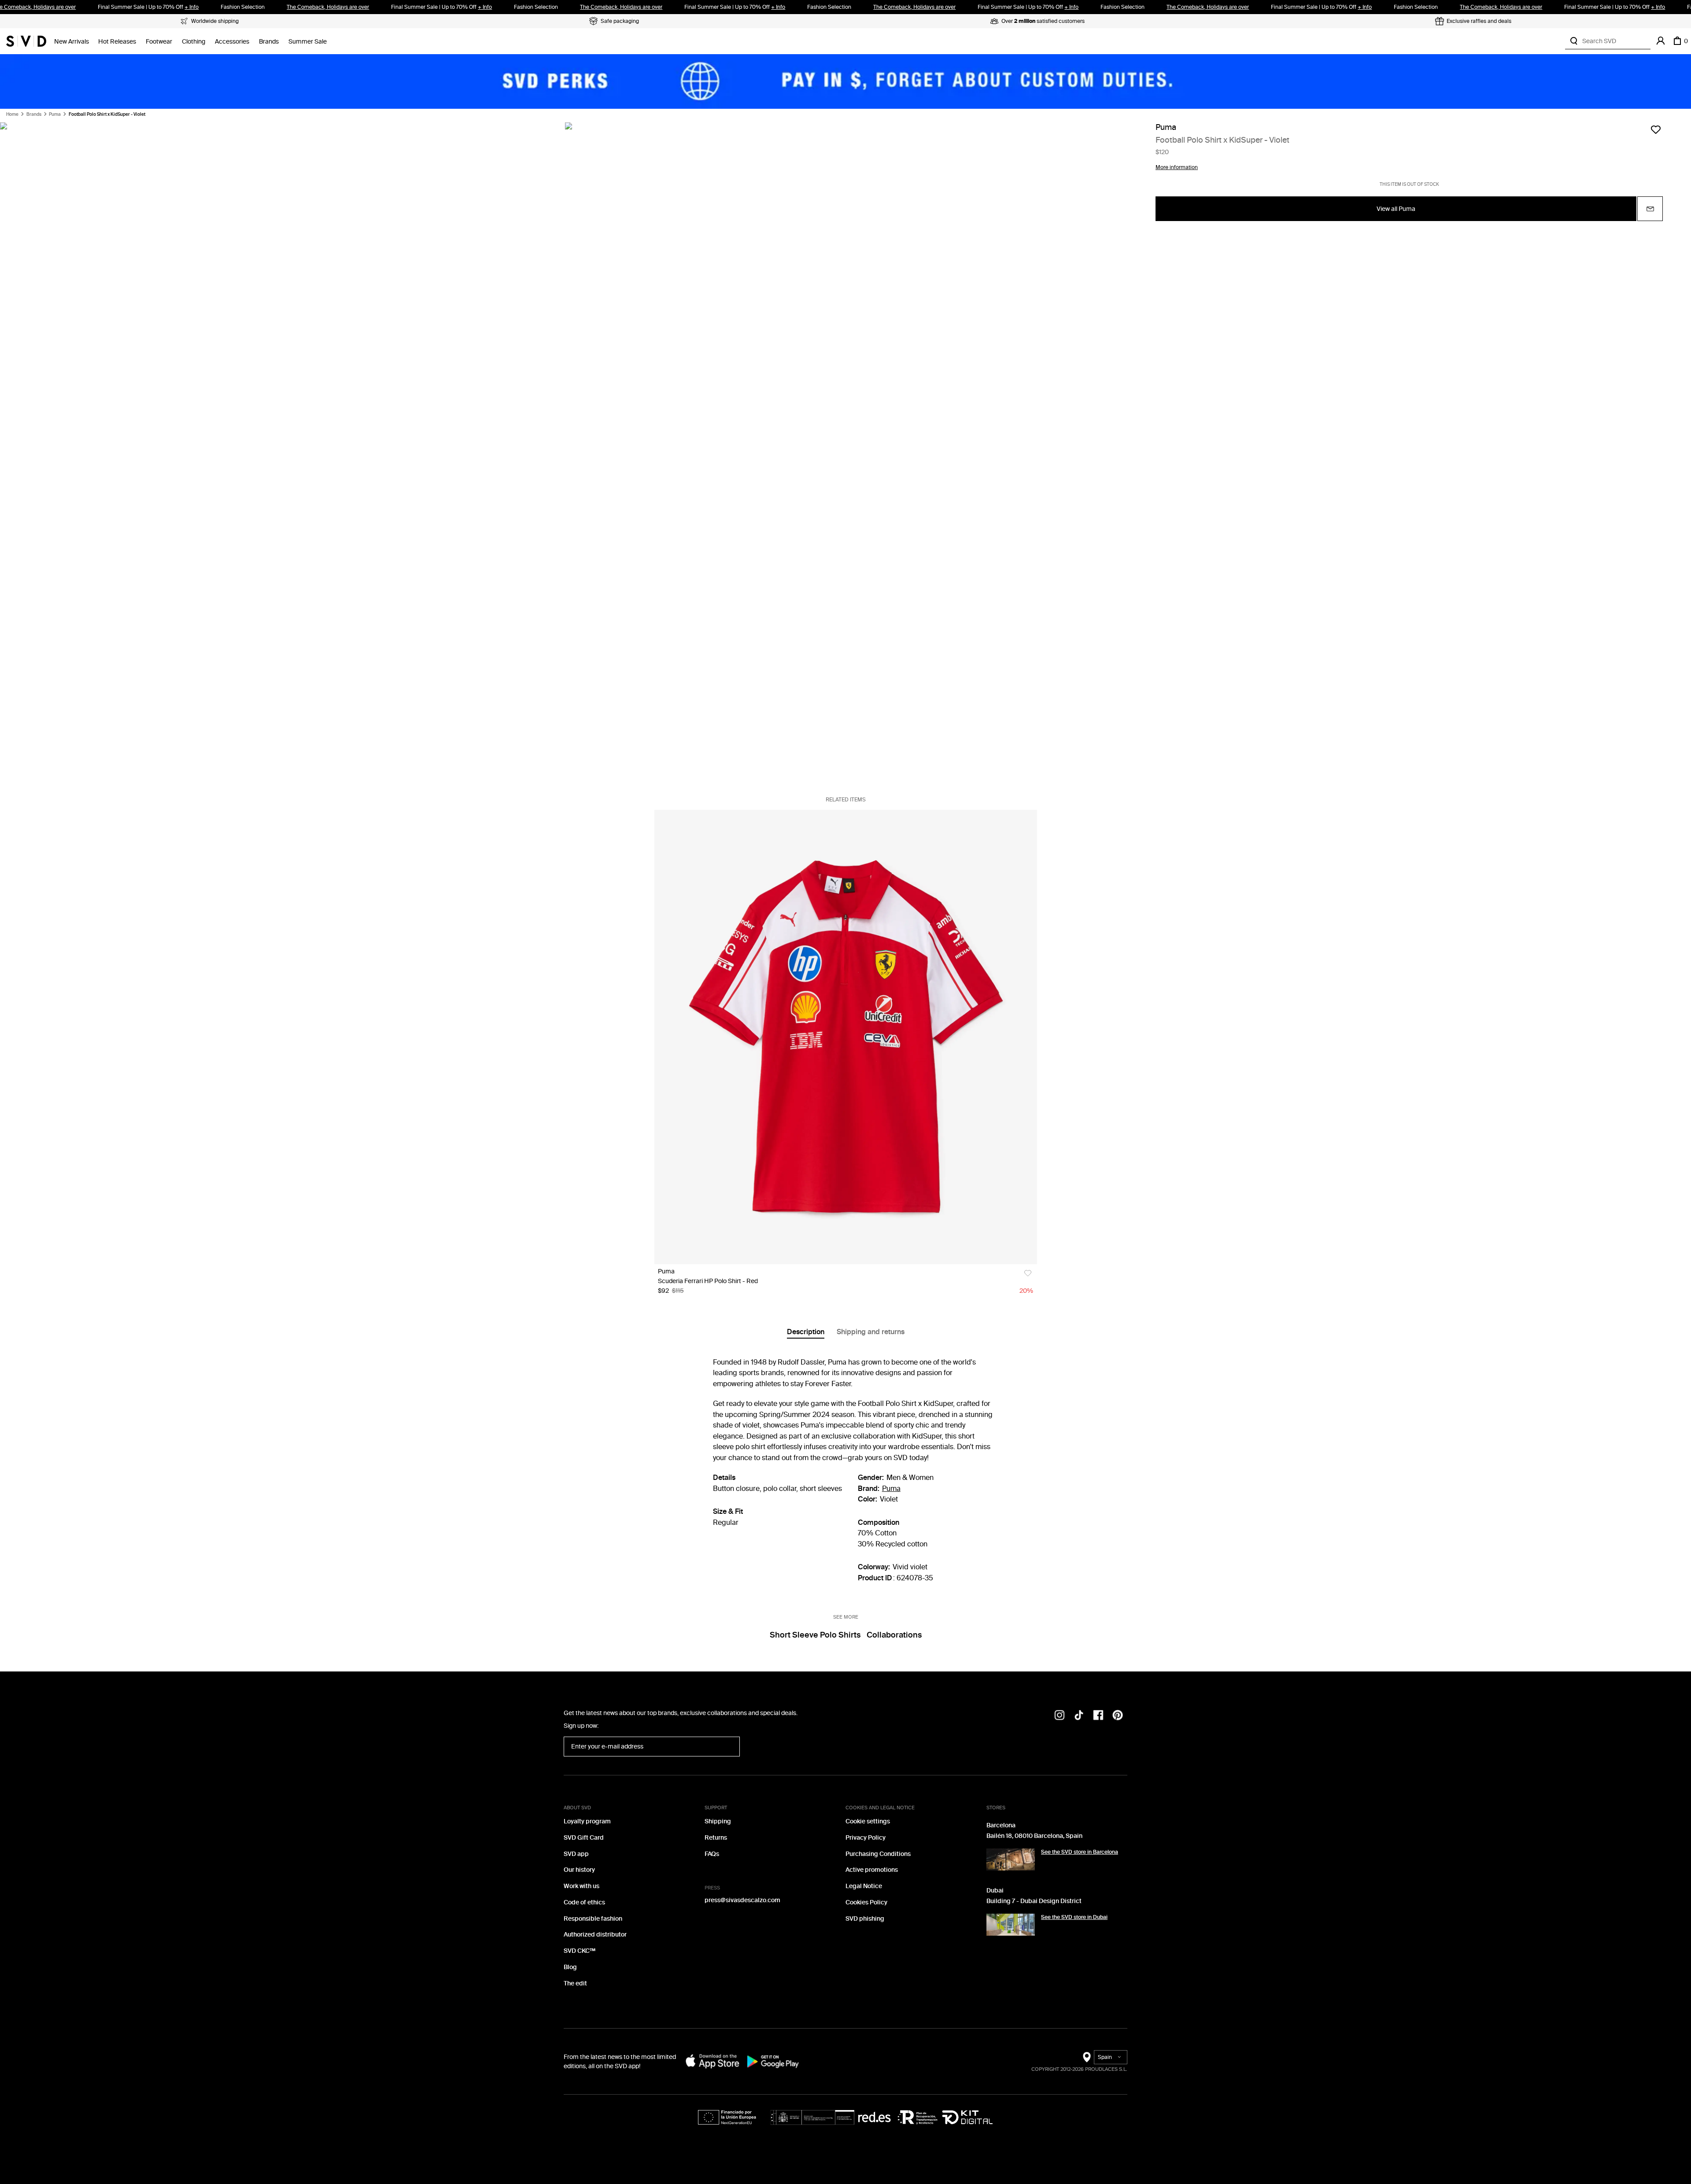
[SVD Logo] (26, 41)
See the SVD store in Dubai (1074, 1917)
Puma (55, 114)
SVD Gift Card (584, 1838)
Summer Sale (308, 42)
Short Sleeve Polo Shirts (815, 1635)
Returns (716, 1838)
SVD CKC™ (580, 1951)
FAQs (712, 1854)
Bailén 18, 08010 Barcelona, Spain (1034, 1836)
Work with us (582, 1886)
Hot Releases (117, 42)
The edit (575, 1983)
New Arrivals (72, 42)
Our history (579, 1870)
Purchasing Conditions (878, 1854)
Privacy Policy (866, 1838)
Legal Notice (864, 1886)
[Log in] (1661, 41)
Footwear (159, 42)
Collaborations (894, 1635)
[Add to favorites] (1656, 129)
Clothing (194, 42)
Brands (269, 42)
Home (12, 114)
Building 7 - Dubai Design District (1034, 1901)
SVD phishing (865, 1919)
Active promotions (872, 1870)
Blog (570, 1967)
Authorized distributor (595, 1935)
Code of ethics (584, 1902)
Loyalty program (587, 1821)
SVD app (576, 1854)
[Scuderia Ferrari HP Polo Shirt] (846, 1037)
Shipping (718, 1821)
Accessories (232, 42)
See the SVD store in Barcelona (1080, 1852)
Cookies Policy (866, 1902)
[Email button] (1650, 209)
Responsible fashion (593, 1919)
